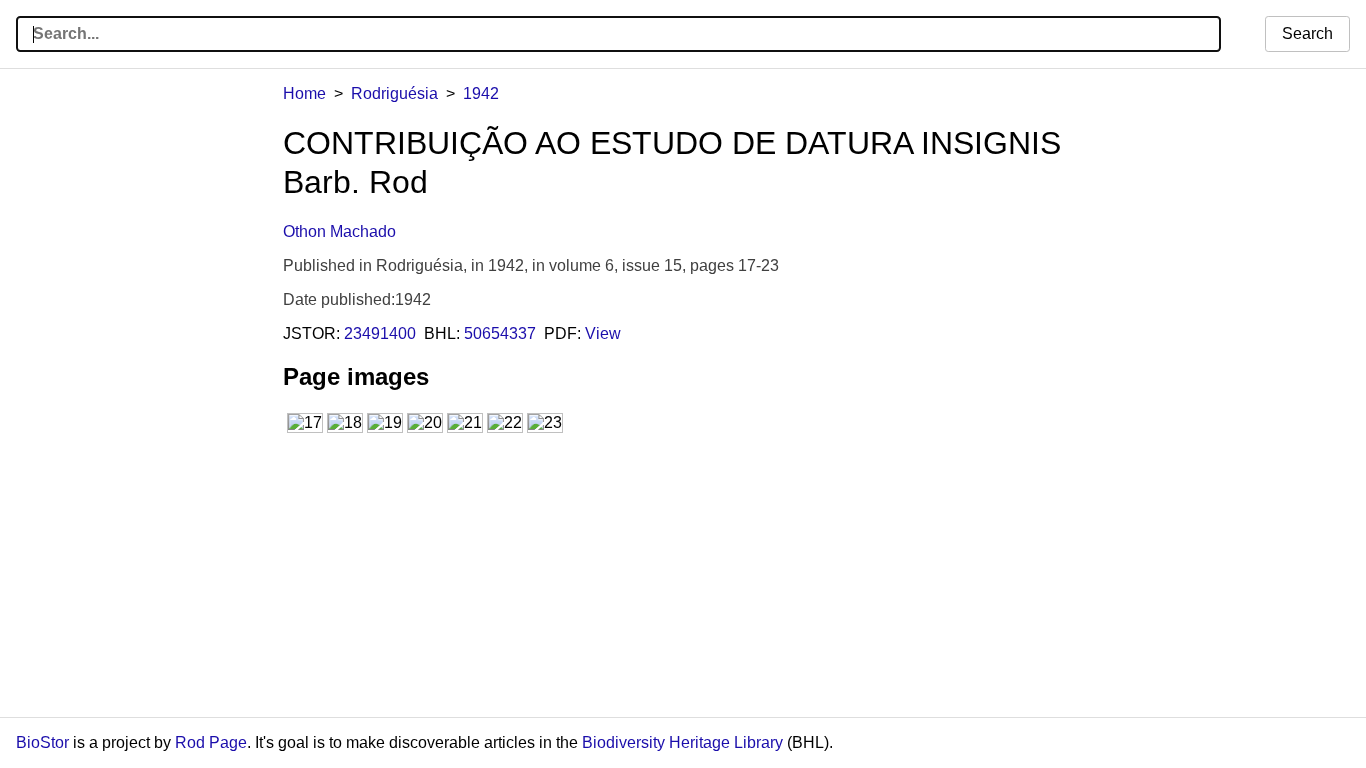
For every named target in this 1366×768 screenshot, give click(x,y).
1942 (481, 93)
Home (304, 93)
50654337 (500, 333)
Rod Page (211, 742)
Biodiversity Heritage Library (682, 742)
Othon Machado (339, 231)
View (603, 333)
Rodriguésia (394, 93)
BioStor (42, 742)
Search (1307, 33)
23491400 (380, 333)
